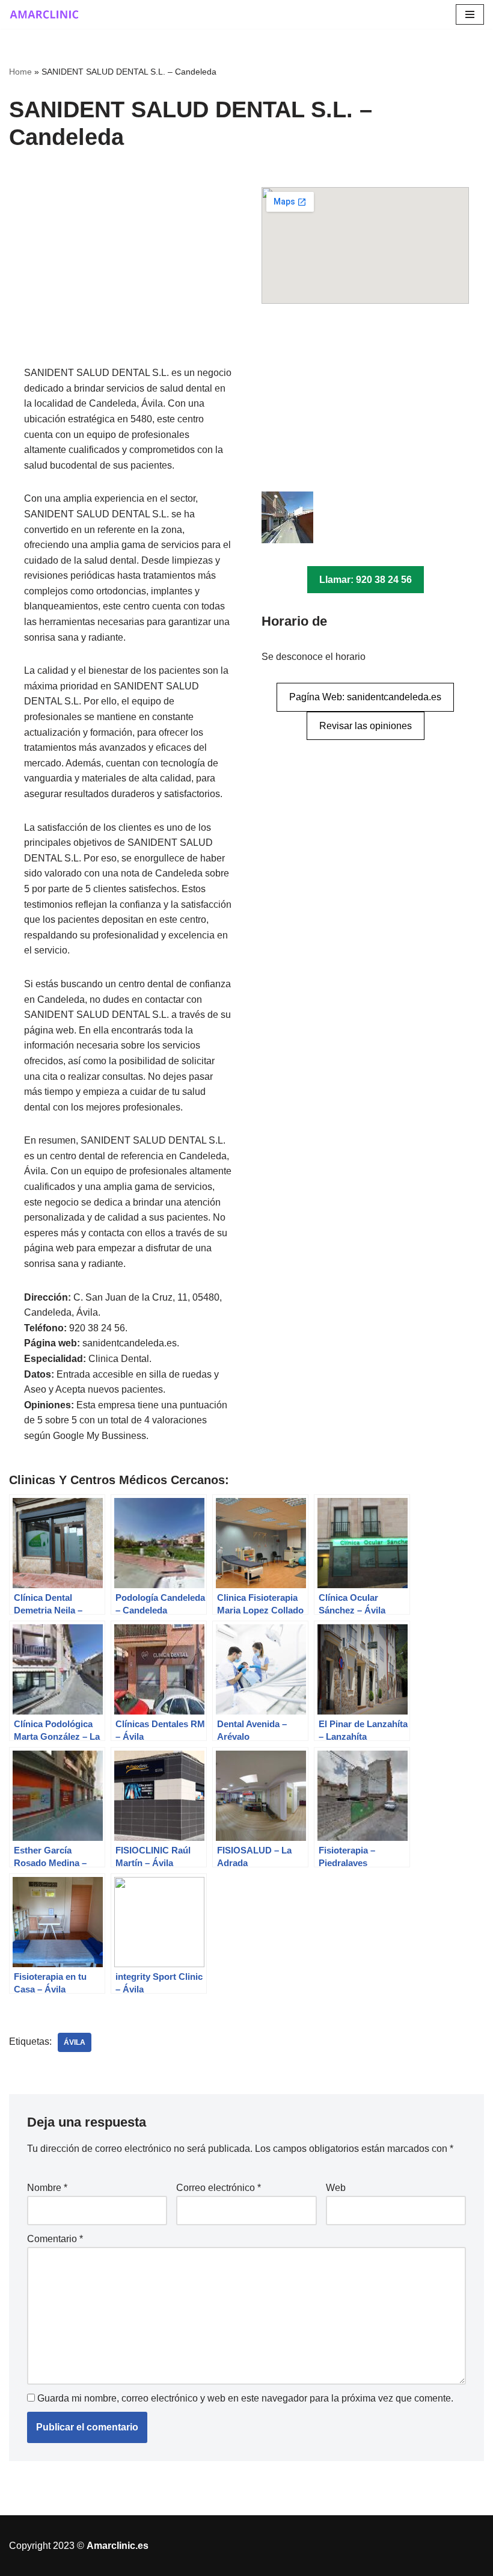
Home (20, 72)
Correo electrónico (219, 2188)
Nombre (47, 2188)
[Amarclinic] (45, 14)
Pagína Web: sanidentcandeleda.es (365, 697)
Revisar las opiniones (366, 726)
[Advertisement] (128, 276)
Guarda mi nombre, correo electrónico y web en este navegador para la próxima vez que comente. (245, 2398)
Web (336, 2188)
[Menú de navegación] (470, 14)
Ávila (75, 2042)
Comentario (55, 2239)
